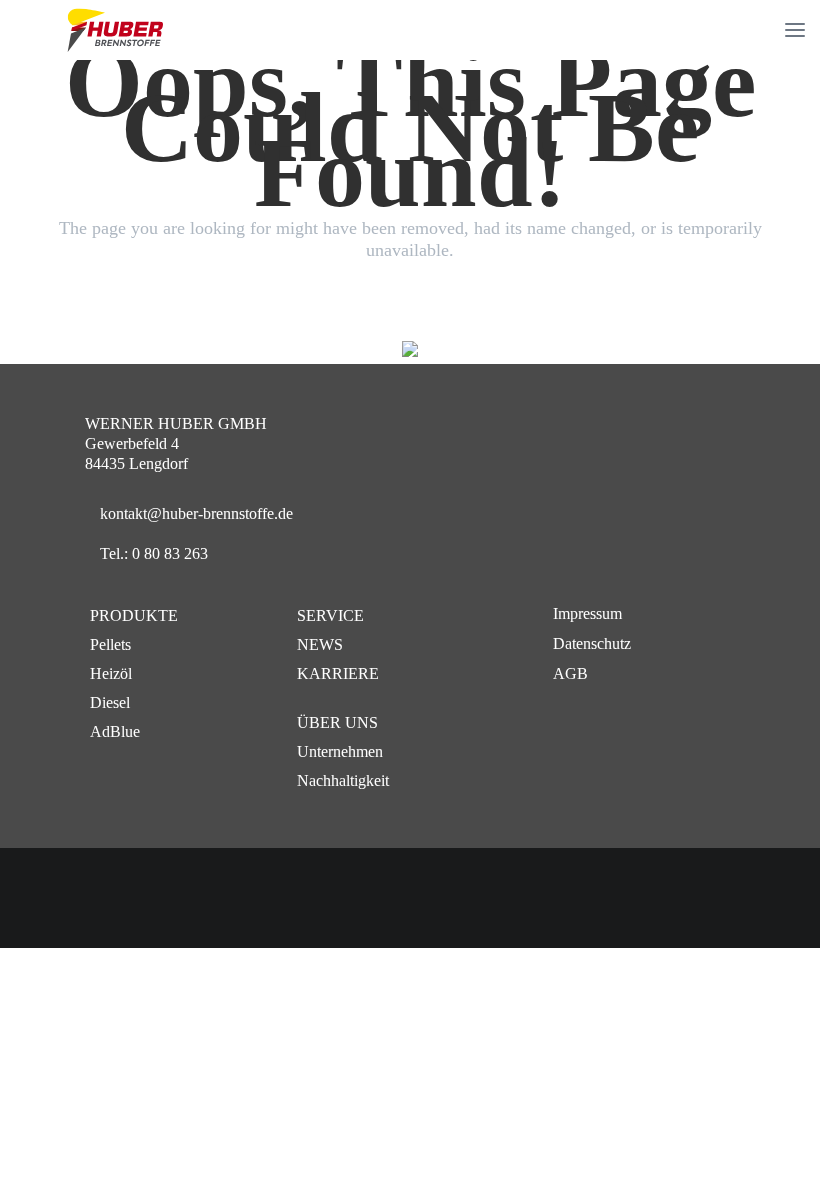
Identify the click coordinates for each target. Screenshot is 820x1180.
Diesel (110, 702)
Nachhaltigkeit (343, 780)
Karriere (338, 673)
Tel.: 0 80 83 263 (154, 553)
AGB (570, 673)
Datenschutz (592, 643)
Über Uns (337, 722)
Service (330, 615)
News (320, 644)
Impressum (587, 613)
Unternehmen (340, 751)
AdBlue (115, 731)
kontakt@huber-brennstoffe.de (196, 513)
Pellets (110, 644)
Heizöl (111, 673)
